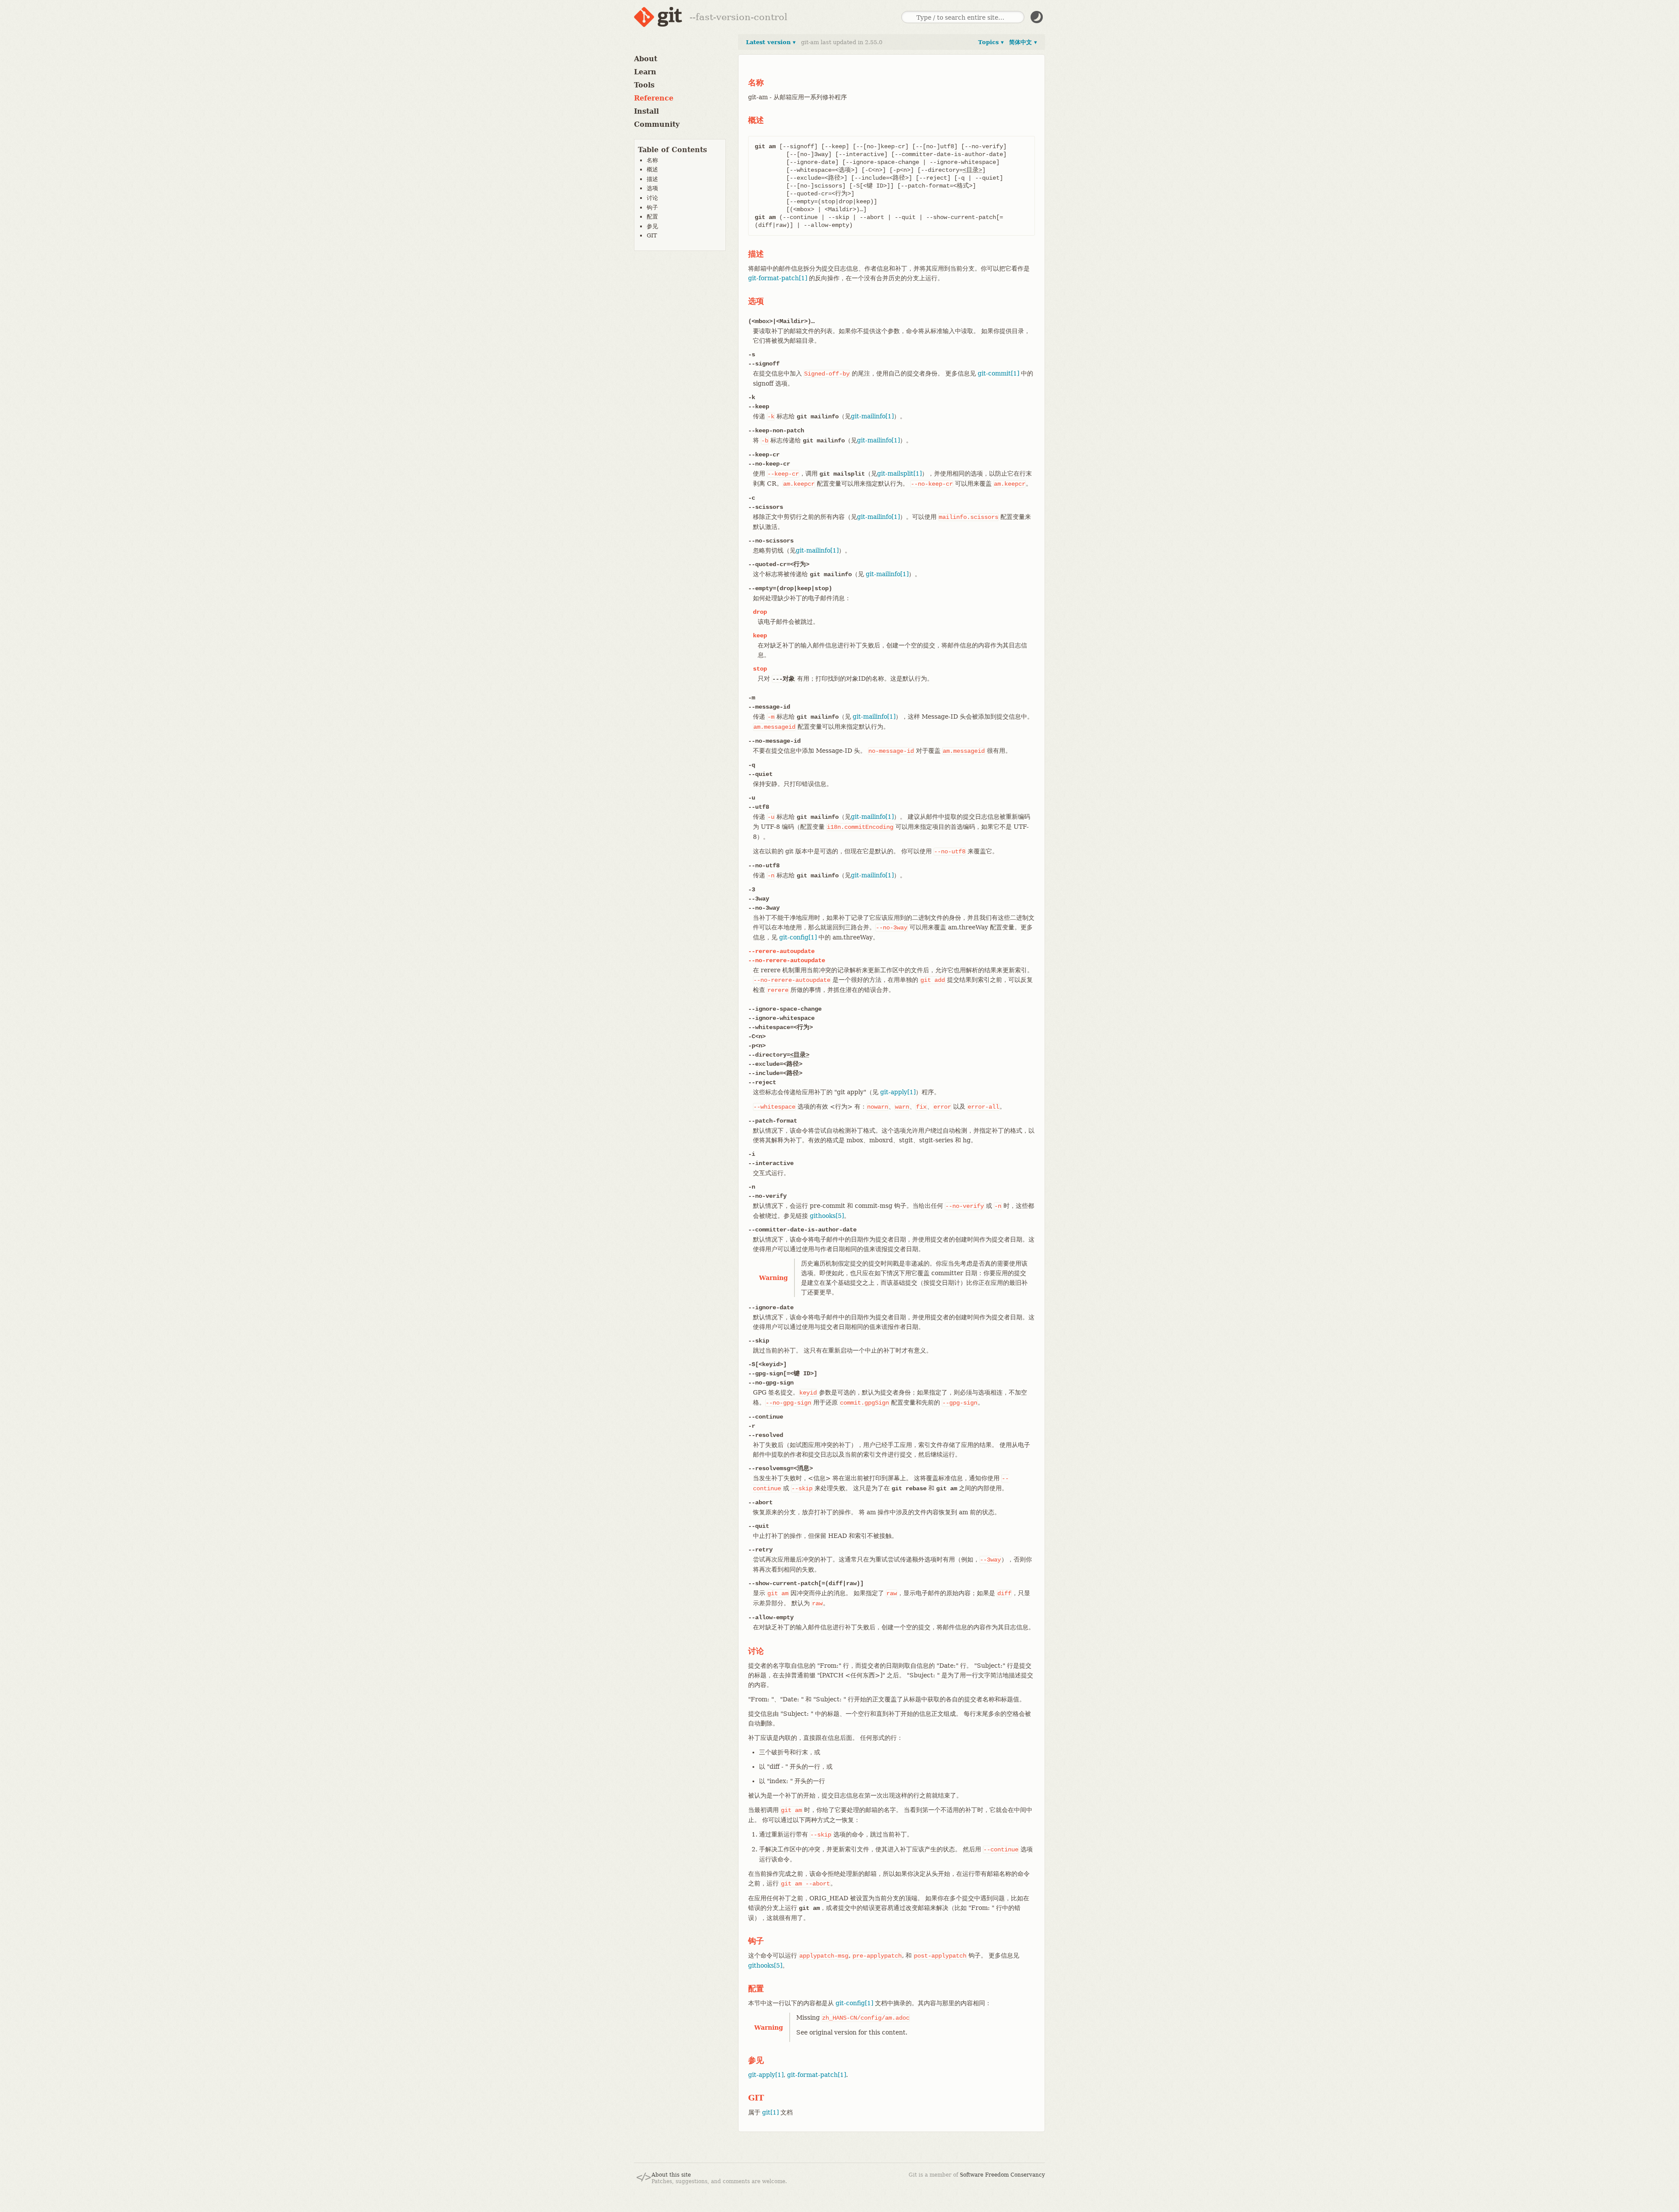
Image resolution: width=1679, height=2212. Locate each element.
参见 (652, 226)
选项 (652, 188)
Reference (654, 98)
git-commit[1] (998, 373)
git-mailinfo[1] (872, 416)
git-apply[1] (898, 1092)
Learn (645, 72)
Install (646, 111)
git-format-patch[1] (778, 278)
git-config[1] (798, 937)
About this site (671, 2175)
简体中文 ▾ (1023, 42)
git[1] (770, 2112)
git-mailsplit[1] (899, 473)
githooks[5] (827, 1216)
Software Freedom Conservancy (1002, 2175)
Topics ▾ (991, 42)
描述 (652, 179)
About (646, 59)
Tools (644, 85)
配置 (652, 217)
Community (657, 124)
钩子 (652, 207)
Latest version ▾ (771, 42)
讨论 (652, 198)
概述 (652, 169)
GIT (652, 235)
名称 (652, 160)
